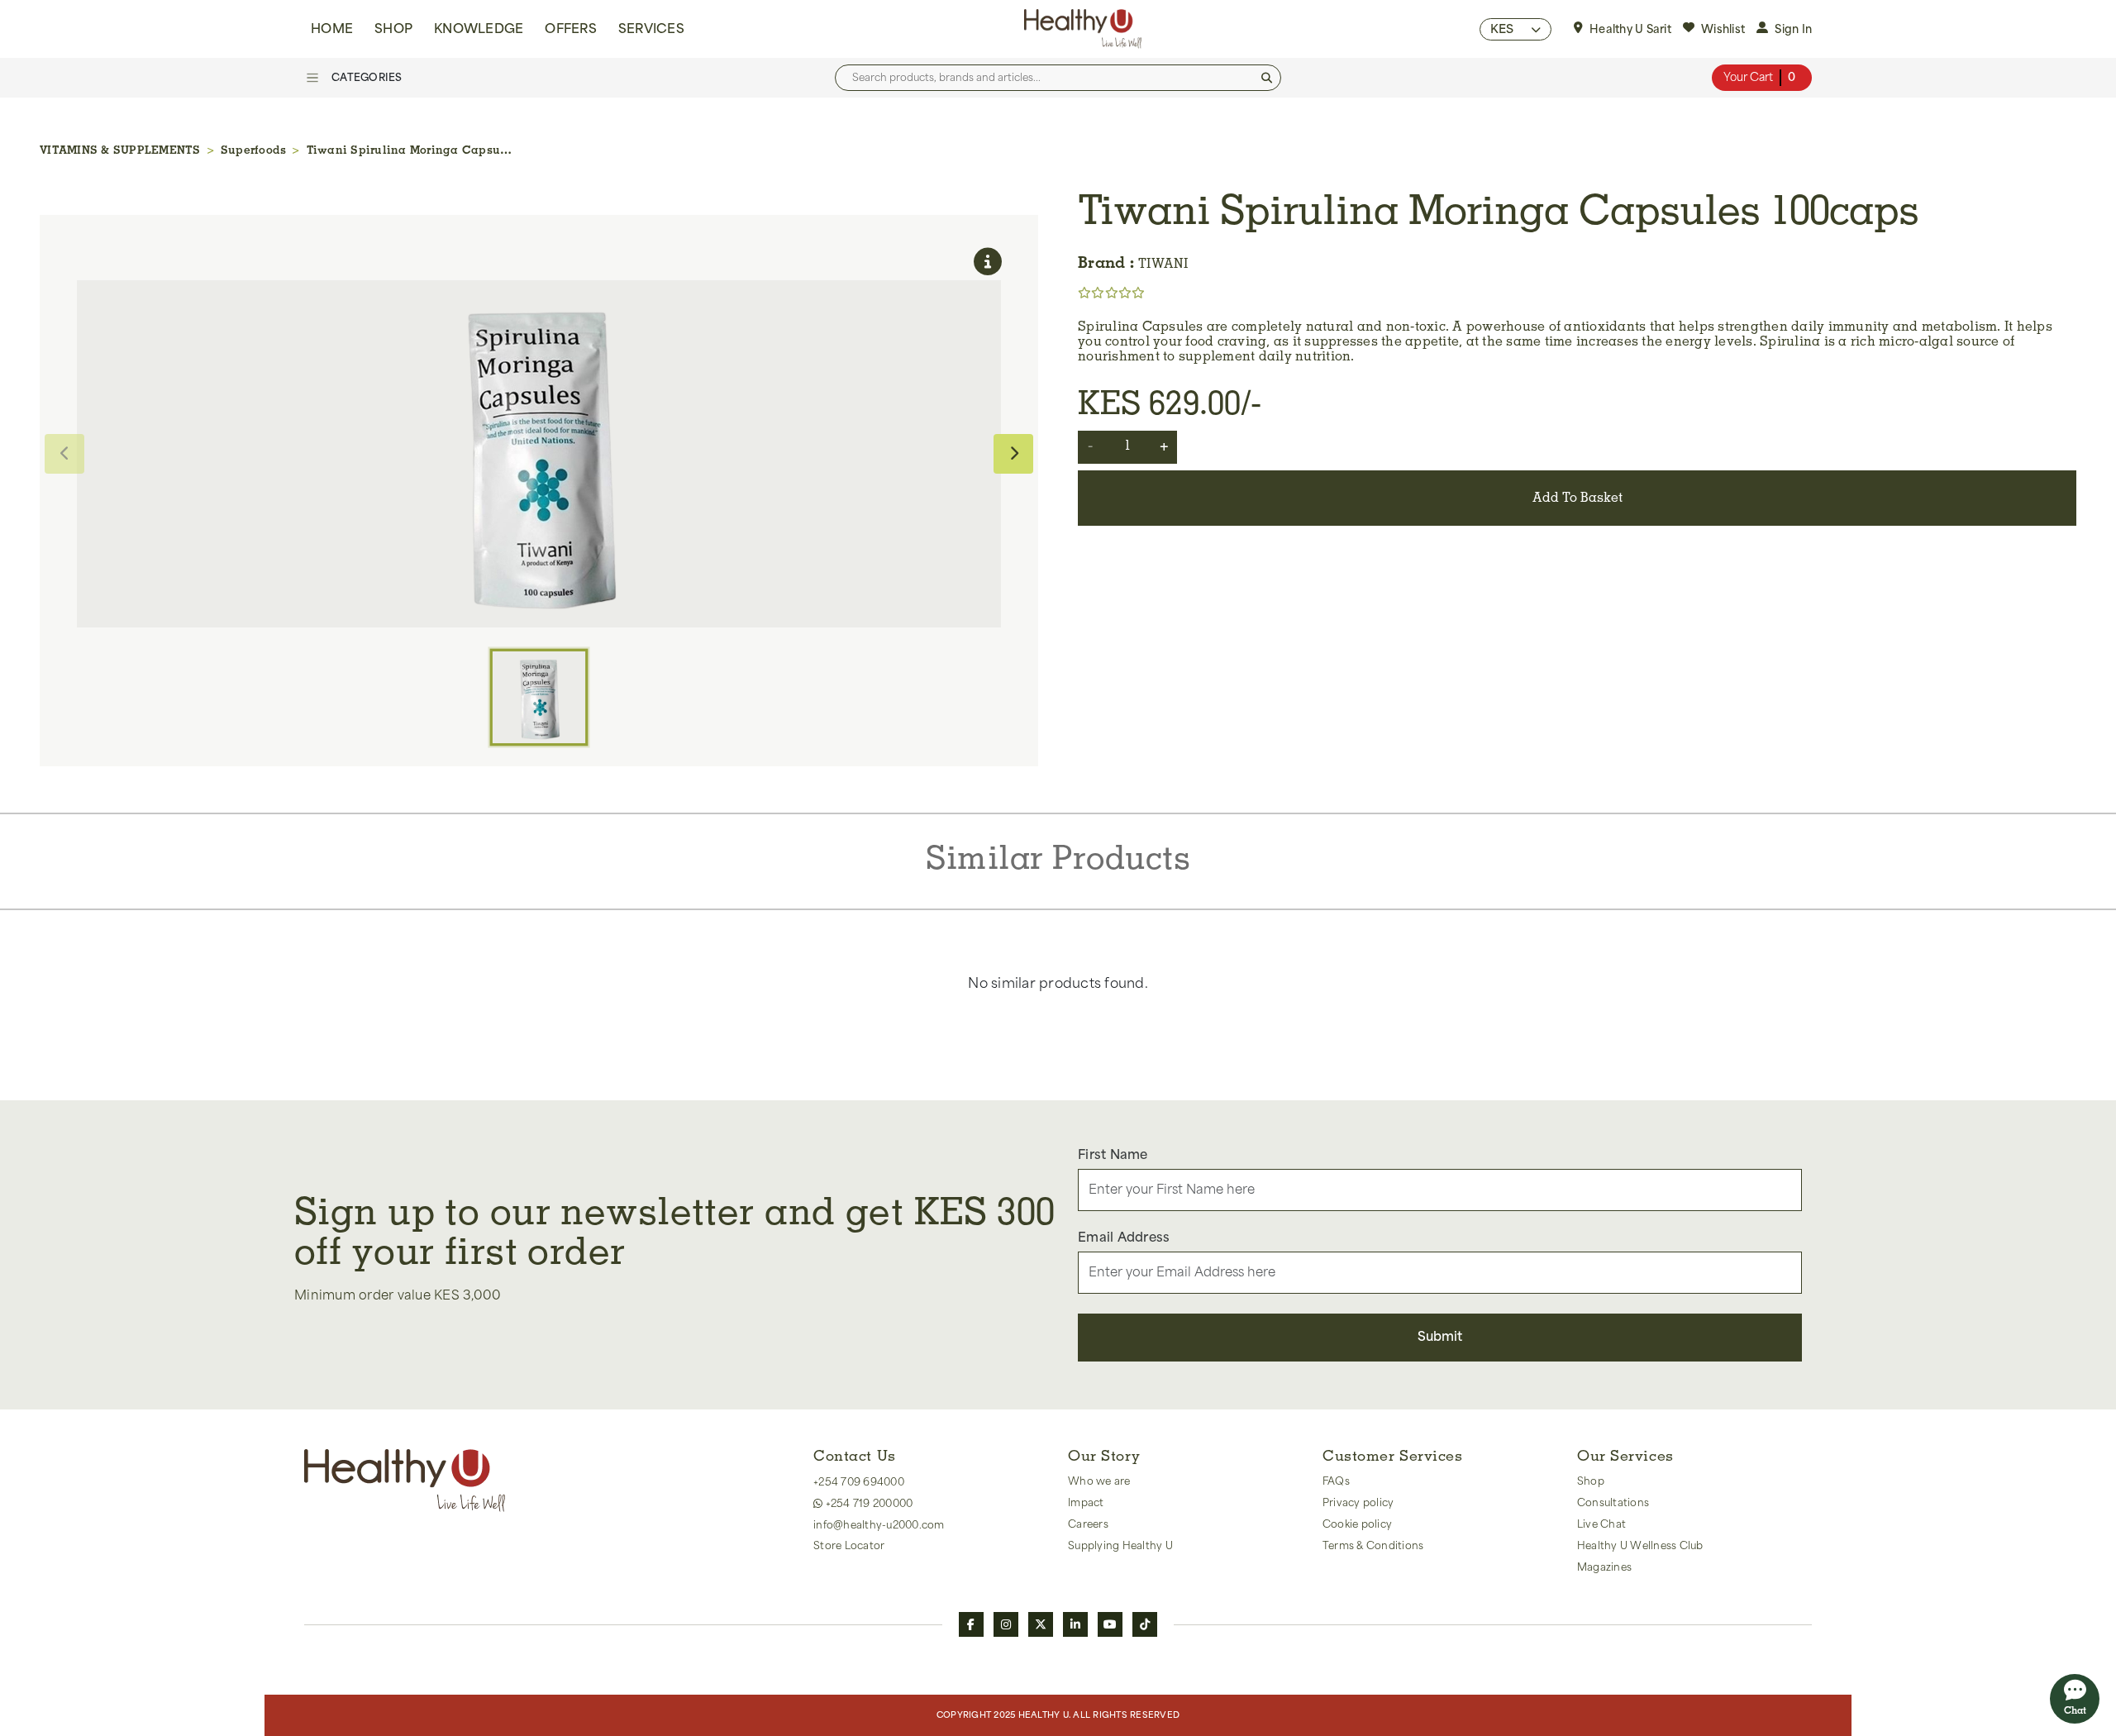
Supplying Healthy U (1120, 1546)
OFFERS (571, 29)
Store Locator (849, 1546)
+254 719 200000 (867, 1504)
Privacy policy (1358, 1503)
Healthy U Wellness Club (1640, 1546)
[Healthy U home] (1083, 29)
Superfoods (254, 151)
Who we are (1099, 1481)
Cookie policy (1357, 1524)
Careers (1088, 1524)
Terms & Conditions (1373, 1546)
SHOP (393, 29)
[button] (1516, 29)
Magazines (1604, 1567)
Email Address (1124, 1238)
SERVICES (651, 29)
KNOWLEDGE (479, 29)
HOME (332, 29)
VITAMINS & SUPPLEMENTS (120, 151)
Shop (1591, 1481)
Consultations (1613, 1503)
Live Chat (1601, 1524)
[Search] (1267, 78)
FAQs (1336, 1481)
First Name (1113, 1155)
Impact (1086, 1503)
